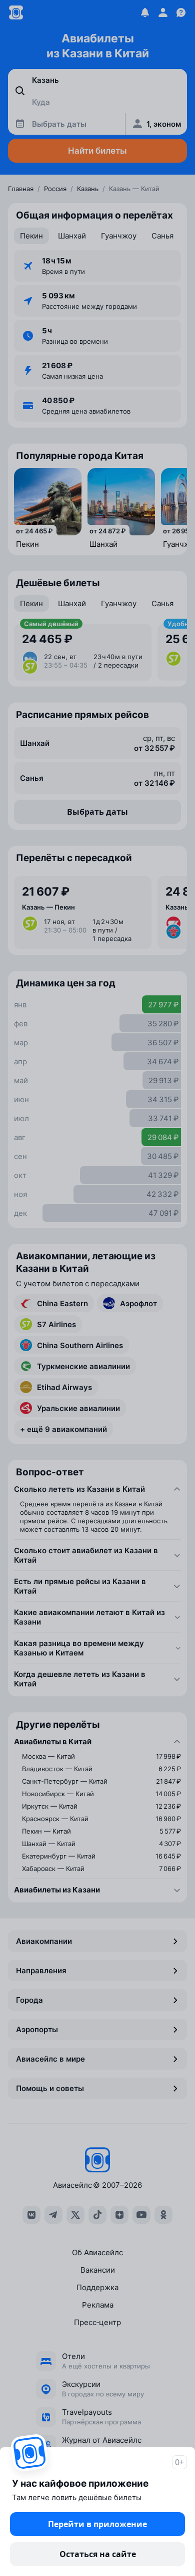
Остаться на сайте (98, 2554)
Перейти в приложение (97, 2524)
